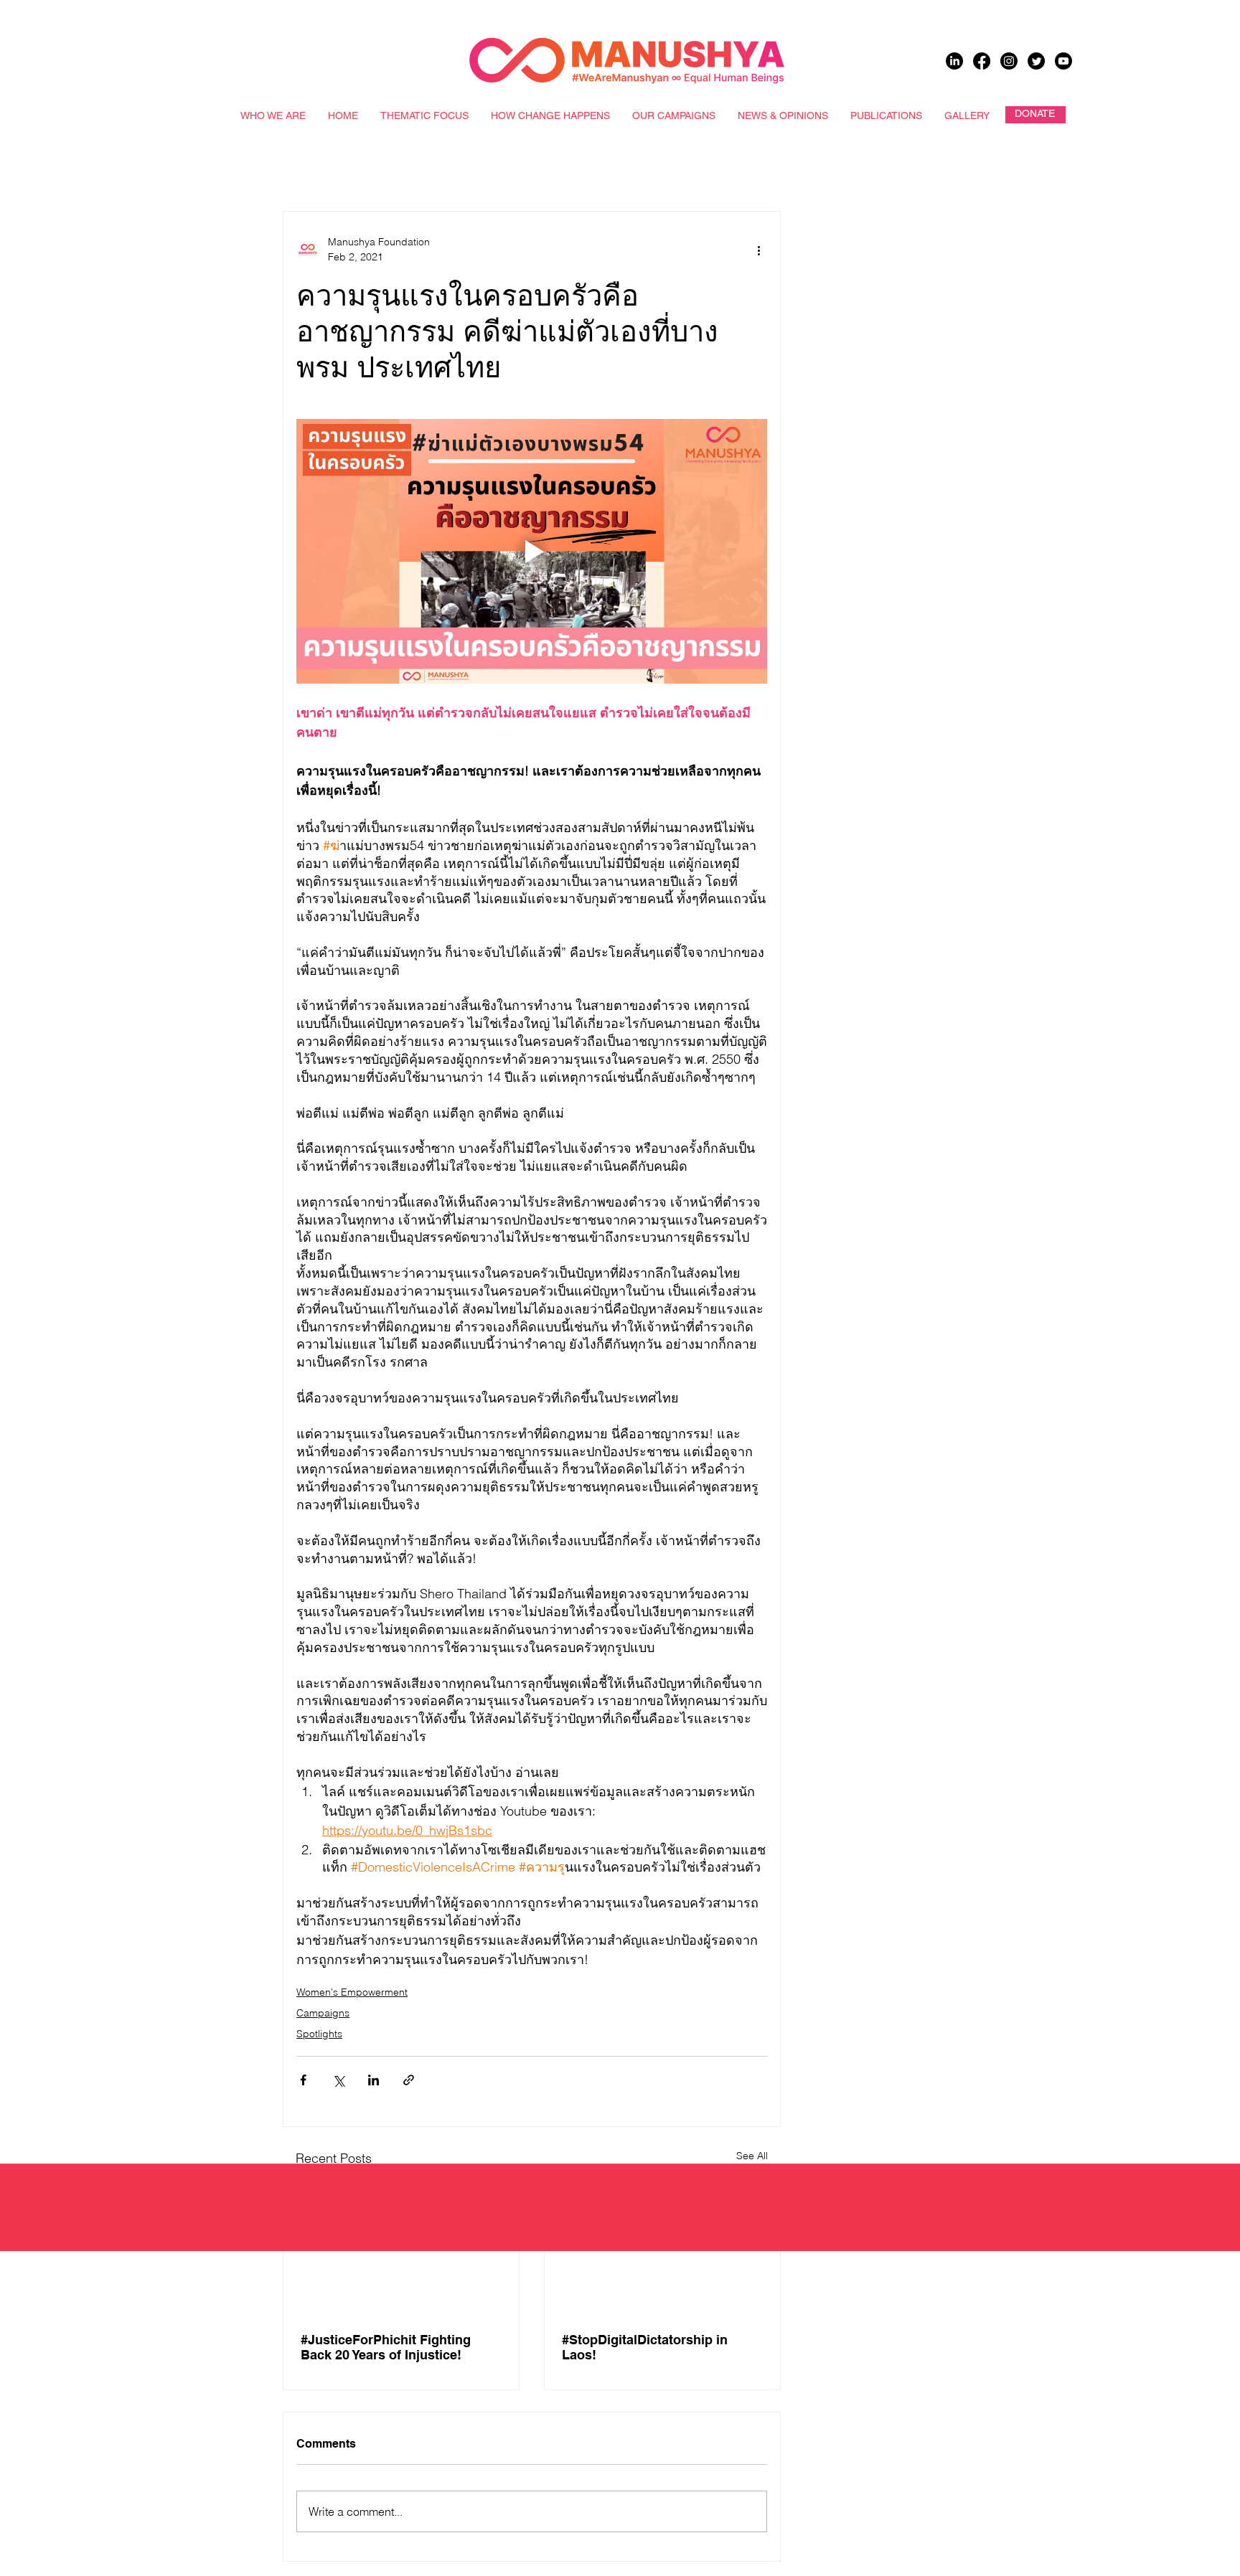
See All (752, 2156)
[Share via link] (409, 2080)
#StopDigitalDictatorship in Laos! (645, 2347)
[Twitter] (1036, 61)
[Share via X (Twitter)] (338, 2080)
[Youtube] (1063, 61)
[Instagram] (1009, 61)
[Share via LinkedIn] (374, 2080)
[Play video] (532, 551)
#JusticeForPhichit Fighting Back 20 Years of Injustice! (386, 2347)
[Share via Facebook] (303, 2080)
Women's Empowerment (352, 1992)
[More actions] (758, 250)
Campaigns (323, 2013)
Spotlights (319, 2034)
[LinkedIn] (954, 61)
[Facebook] (982, 61)
